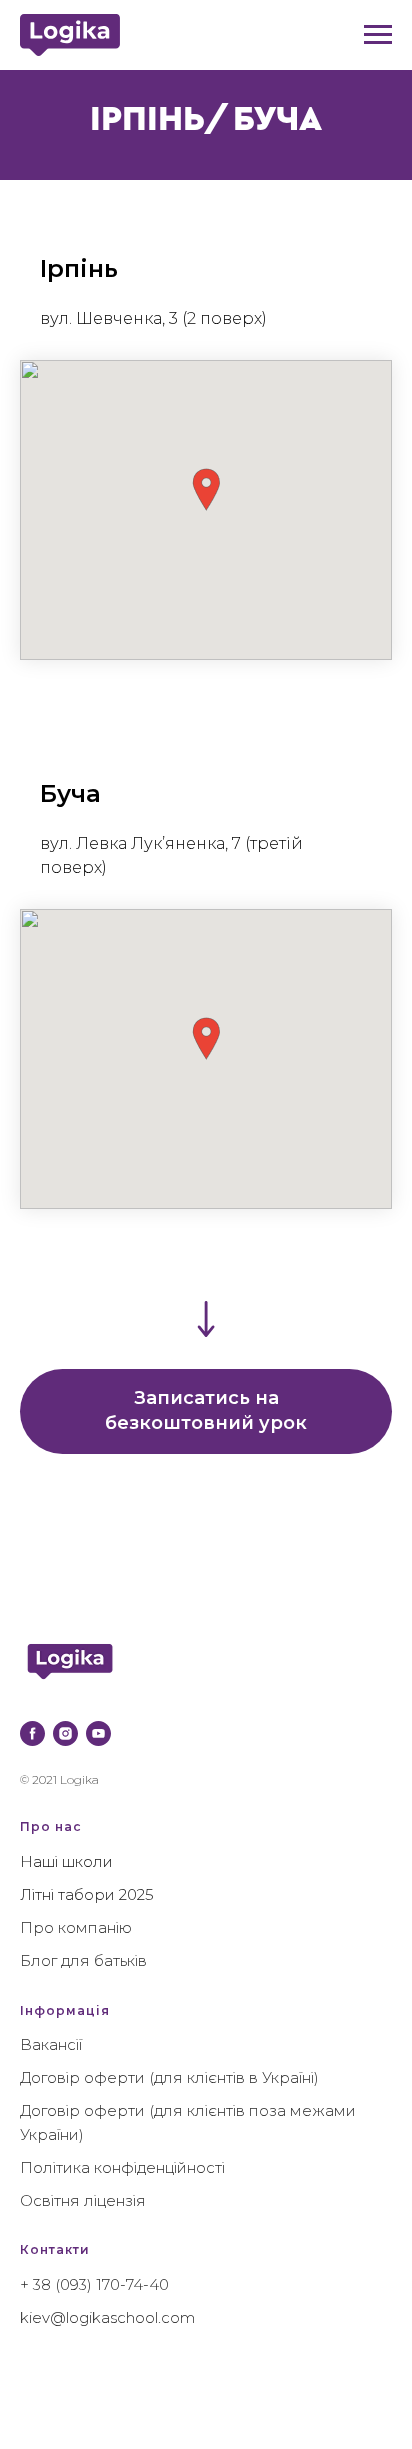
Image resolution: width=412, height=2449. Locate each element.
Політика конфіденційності (122, 2167)
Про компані (69, 1927)
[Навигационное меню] (378, 35)
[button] (206, 489)
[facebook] (32, 1733)
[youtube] (98, 1733)
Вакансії (51, 2044)
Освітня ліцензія (83, 2200)
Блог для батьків (83, 1960)
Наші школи (66, 1861)
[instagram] (65, 1733)
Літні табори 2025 (87, 1894)
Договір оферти (82, 2077)
